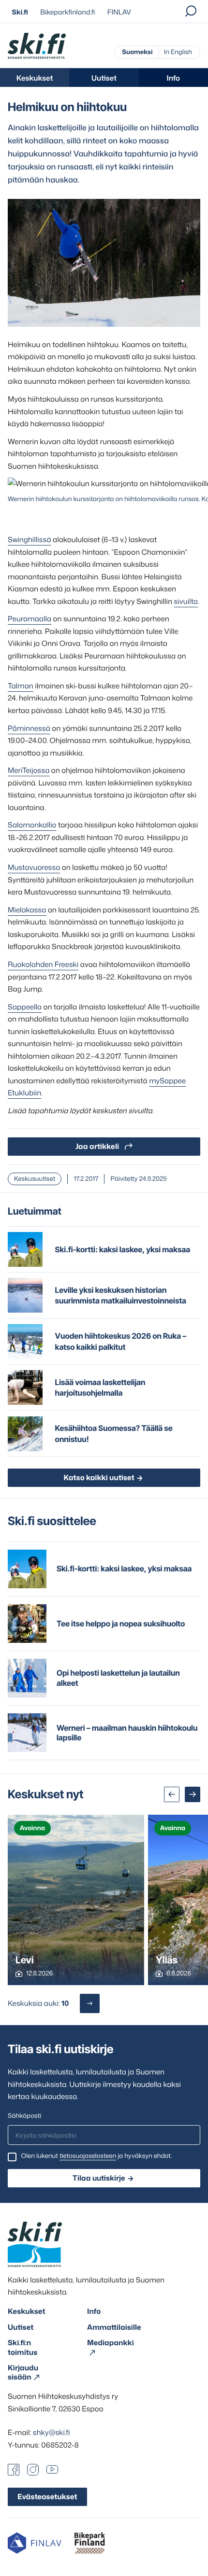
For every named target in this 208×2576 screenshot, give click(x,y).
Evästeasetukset (47, 2497)
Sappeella (25, 1007)
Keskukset (35, 78)
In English (178, 52)
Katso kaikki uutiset (99, 1477)
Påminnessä (29, 728)
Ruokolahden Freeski (43, 964)
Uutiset (104, 78)
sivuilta (186, 601)
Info (174, 78)
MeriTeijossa (29, 770)
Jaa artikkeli (97, 1146)
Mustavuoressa (34, 867)
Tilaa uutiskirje (99, 2178)
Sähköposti (24, 2116)
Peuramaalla (30, 619)
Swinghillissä (30, 539)
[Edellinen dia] (172, 1794)
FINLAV (119, 12)
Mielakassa (27, 910)
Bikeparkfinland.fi (67, 12)
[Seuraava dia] (193, 1794)
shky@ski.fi (52, 2432)
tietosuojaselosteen (88, 2156)
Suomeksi (137, 52)
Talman (21, 686)
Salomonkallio (32, 825)
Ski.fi (20, 12)
